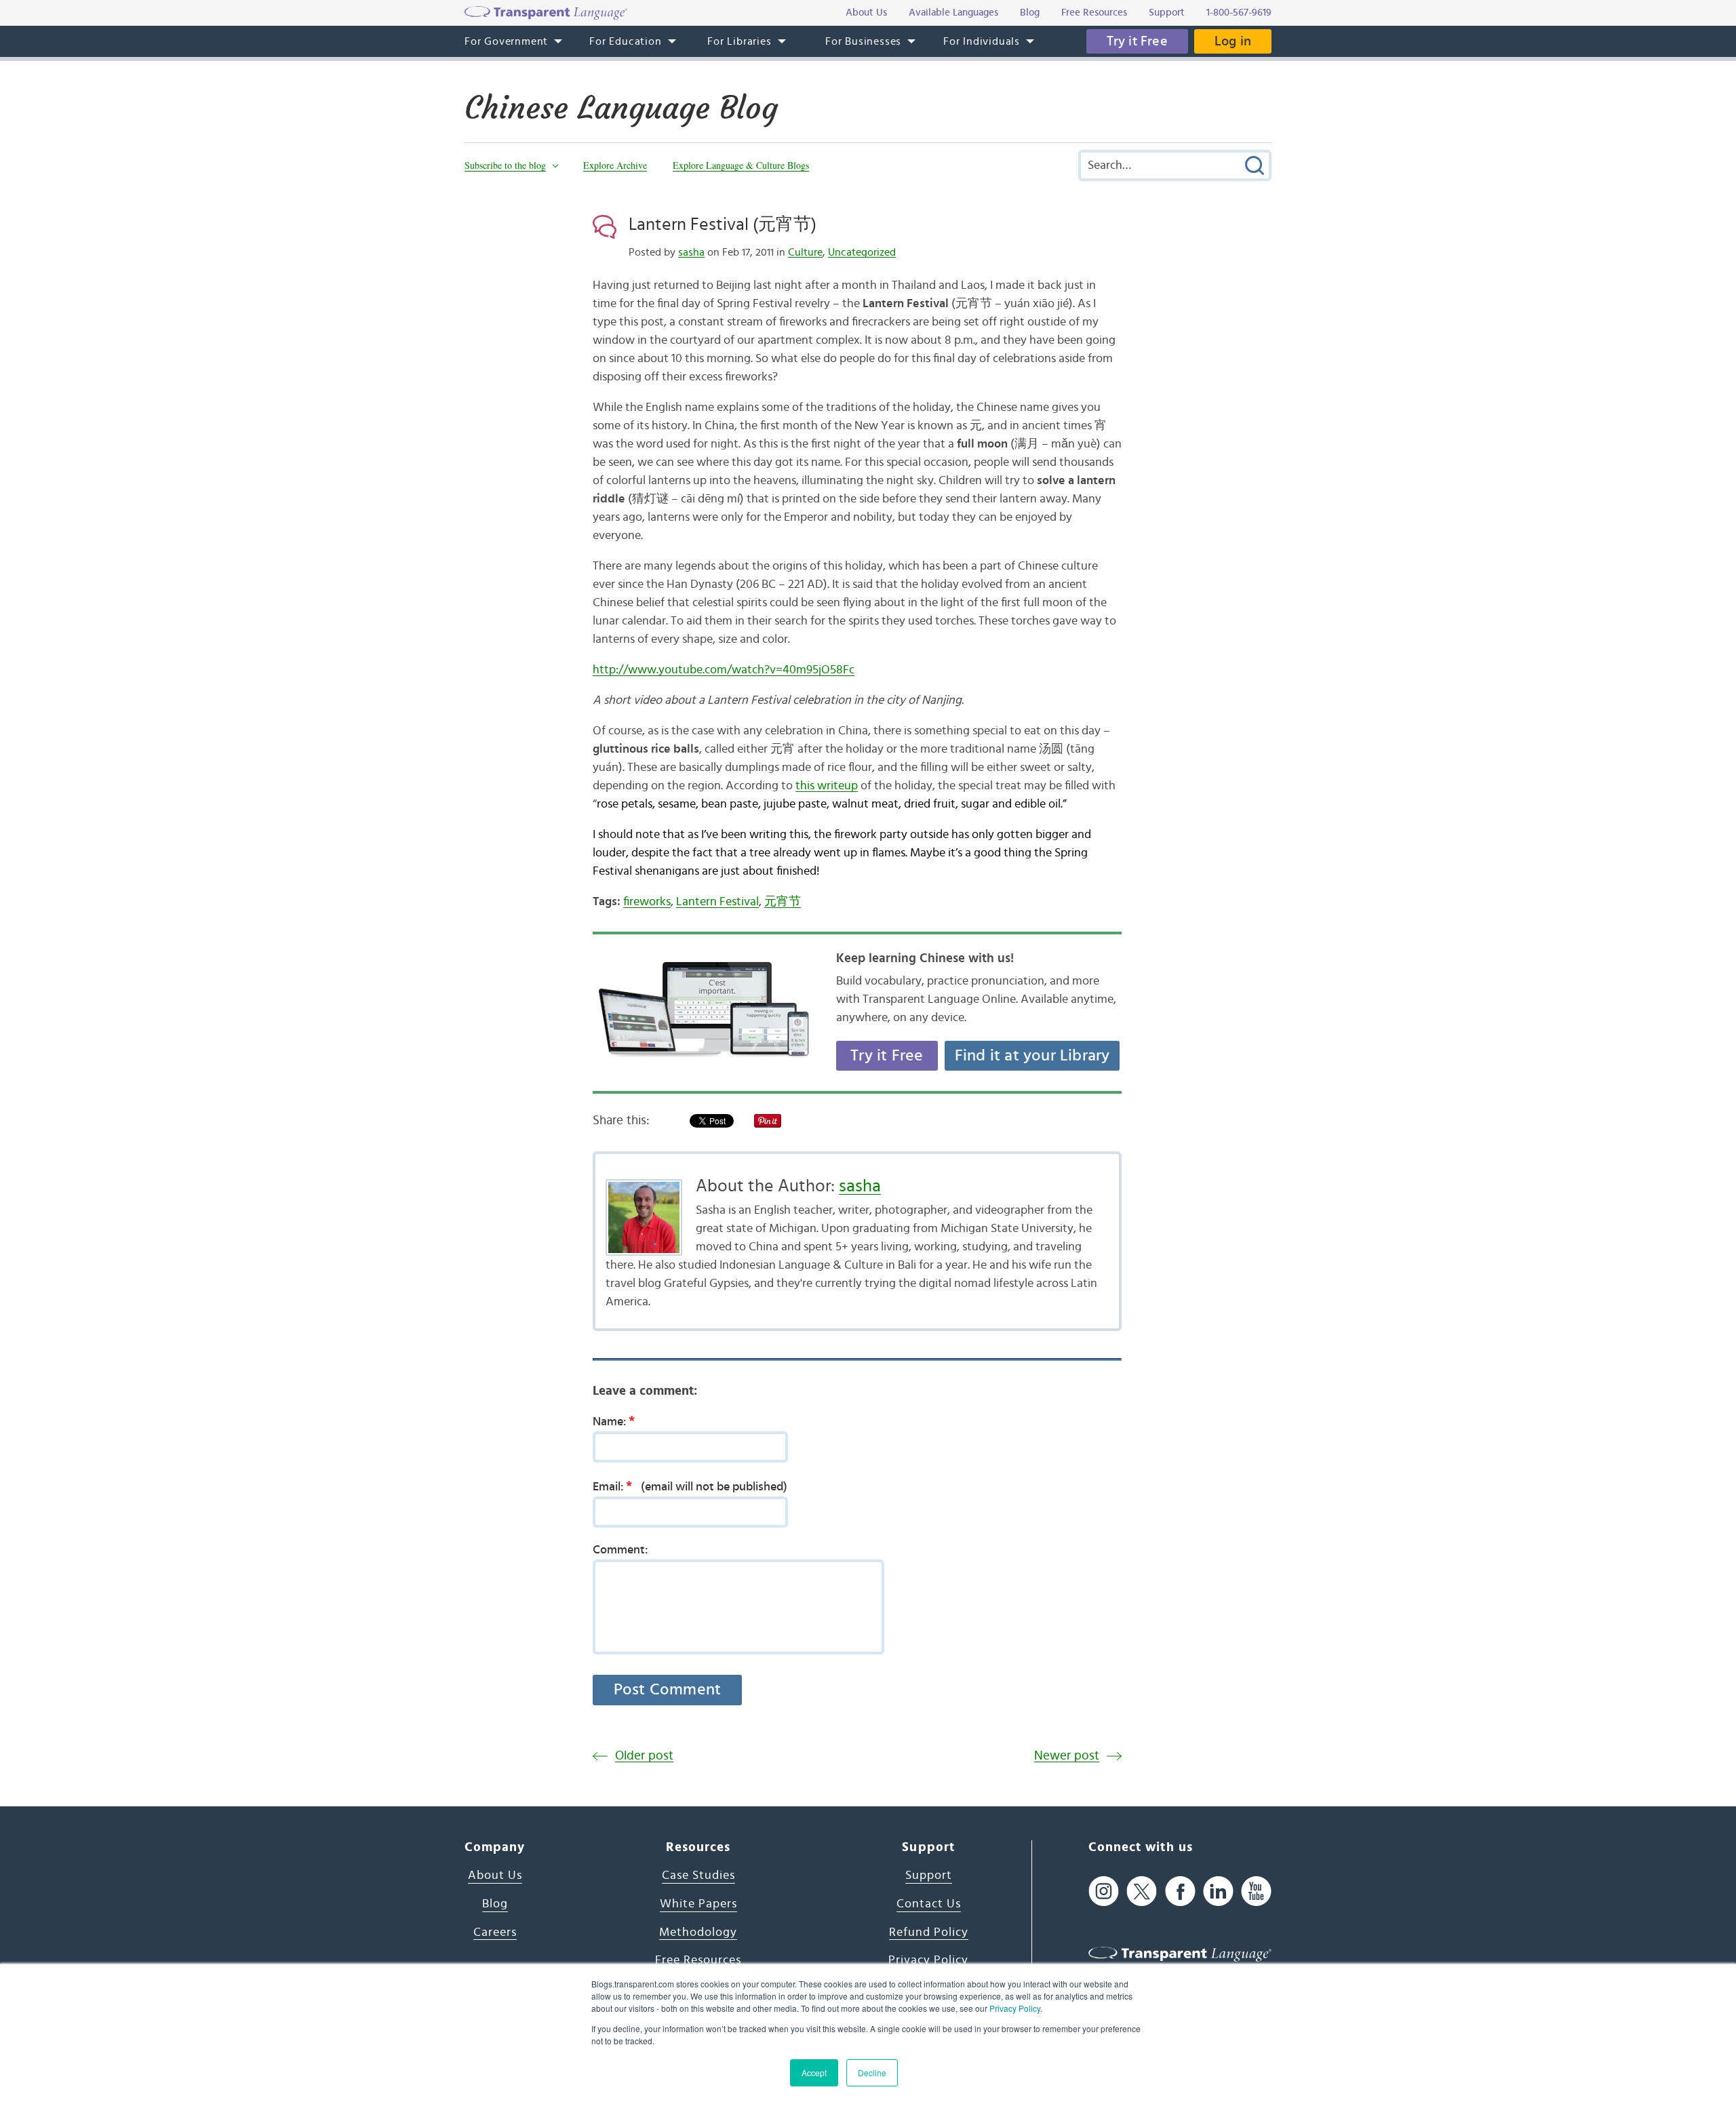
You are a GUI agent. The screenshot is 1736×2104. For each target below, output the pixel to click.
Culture (805, 252)
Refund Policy (929, 1932)
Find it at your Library (1032, 1056)
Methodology (698, 1932)
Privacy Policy (1015, 2008)
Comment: (620, 1550)
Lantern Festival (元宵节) (723, 224)
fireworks (647, 902)
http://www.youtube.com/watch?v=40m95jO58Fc (724, 670)
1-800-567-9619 (1239, 13)
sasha (691, 252)
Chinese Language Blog (621, 108)
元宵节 (783, 902)
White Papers (698, 1904)
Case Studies (698, 1875)
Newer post (1067, 1756)
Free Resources (698, 1960)
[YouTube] (1256, 1891)
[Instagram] (1104, 1891)
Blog (495, 1904)
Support (929, 1875)
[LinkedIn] (1218, 1891)
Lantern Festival (717, 902)
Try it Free (1137, 41)
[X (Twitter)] (1142, 1891)
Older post (644, 1756)
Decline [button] (872, 2072)
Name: (614, 1421)
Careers (495, 1932)
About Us (495, 1875)
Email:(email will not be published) (690, 1486)
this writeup (827, 786)
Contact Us (929, 1904)
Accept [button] (814, 2072)
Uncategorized (862, 252)
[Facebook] (1180, 1891)
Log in (1233, 41)
